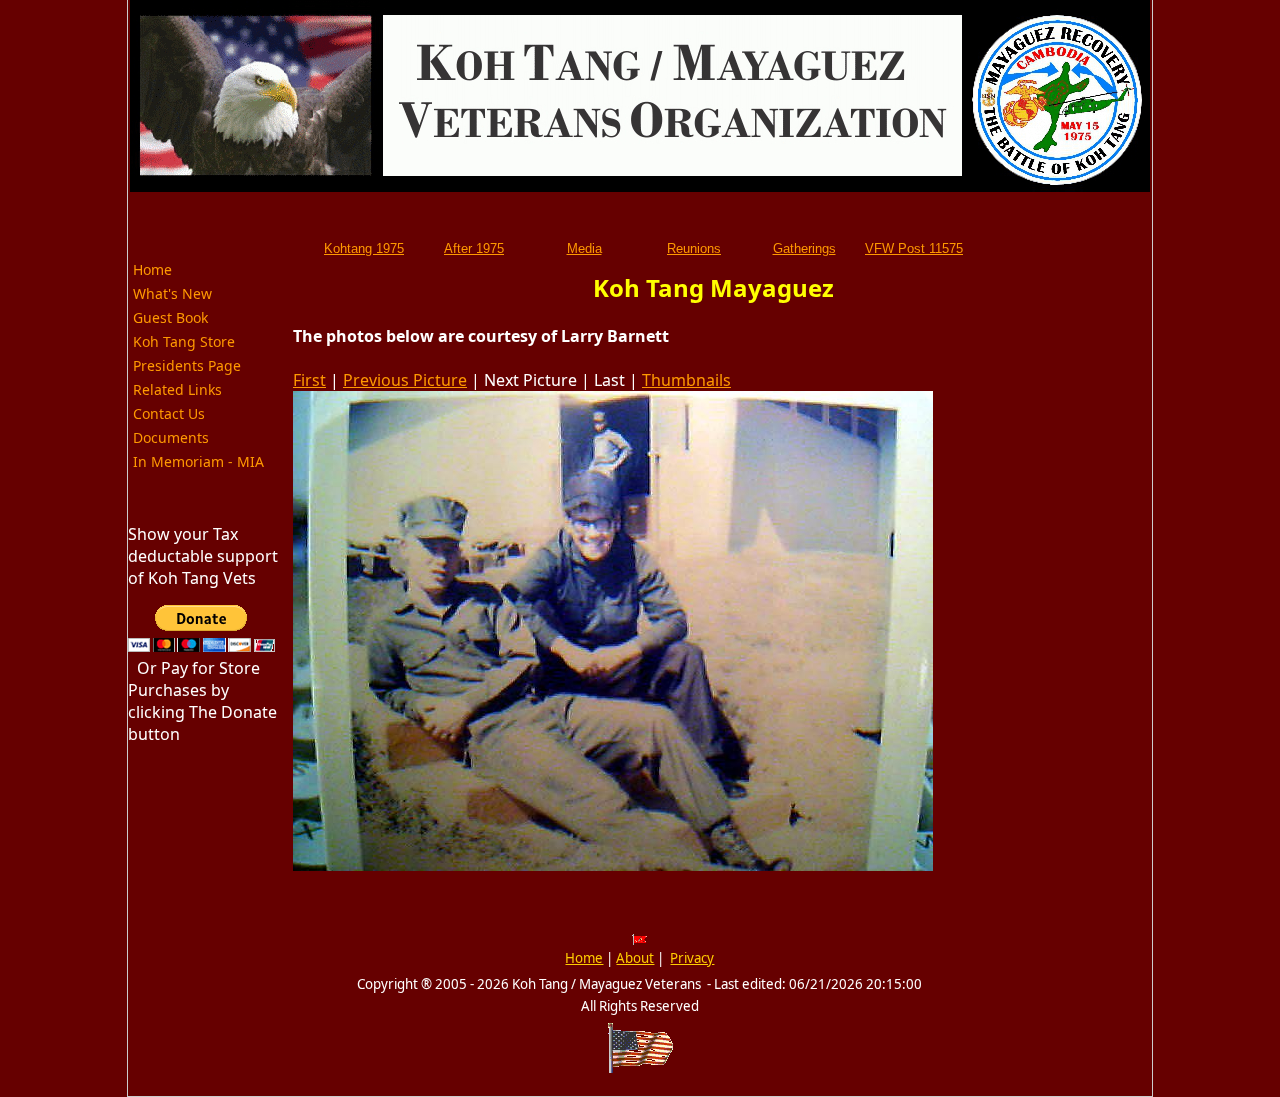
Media (584, 248)
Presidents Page (187, 365)
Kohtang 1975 (364, 248)
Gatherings (804, 248)
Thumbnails (686, 380)
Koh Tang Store (184, 341)
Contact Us (169, 413)
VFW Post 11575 (914, 248)
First (309, 380)
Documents (171, 437)
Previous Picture (405, 380)
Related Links (177, 389)
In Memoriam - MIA (198, 461)
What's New (172, 293)
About (635, 958)
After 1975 (474, 248)
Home (152, 269)
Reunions (694, 248)
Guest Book (170, 317)
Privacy (692, 958)
